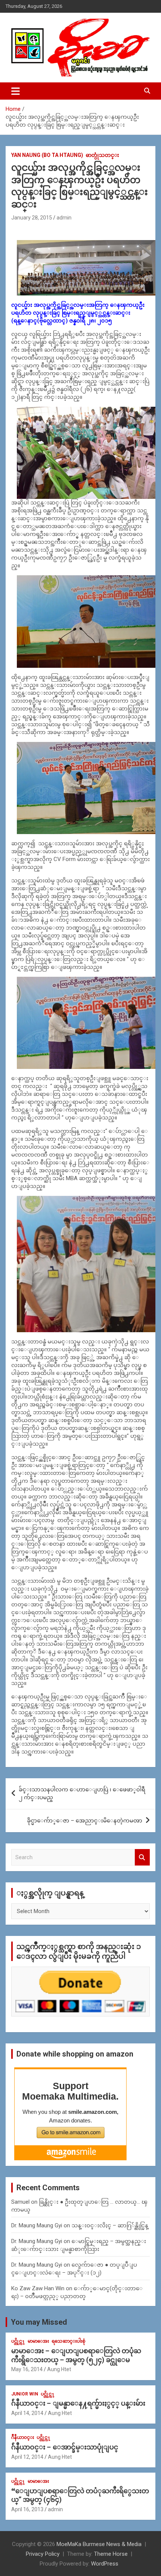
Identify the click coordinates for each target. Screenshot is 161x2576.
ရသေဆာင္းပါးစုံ (69, 2341)
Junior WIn (25, 2394)
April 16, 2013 (27, 2509)
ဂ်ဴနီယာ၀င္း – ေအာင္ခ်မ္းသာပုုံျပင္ (65, 2447)
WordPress (105, 2564)
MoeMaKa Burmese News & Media (99, 2544)
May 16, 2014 (27, 2369)
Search (142, 1857)
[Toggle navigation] (16, 91)
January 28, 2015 (32, 218)
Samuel (20, 2202)
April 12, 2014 (27, 2457)
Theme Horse (111, 2554)
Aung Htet (59, 2369)
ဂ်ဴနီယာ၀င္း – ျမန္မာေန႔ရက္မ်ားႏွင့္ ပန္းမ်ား (78, 2403)
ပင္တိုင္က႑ (18, 2341)
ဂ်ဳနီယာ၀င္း (23, 2437)
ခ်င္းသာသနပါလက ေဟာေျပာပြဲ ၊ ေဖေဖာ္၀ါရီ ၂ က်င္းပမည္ (82, 1793)
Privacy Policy (43, 2554)
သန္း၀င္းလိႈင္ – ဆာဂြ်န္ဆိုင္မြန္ (110, 2225)
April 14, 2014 (27, 2413)
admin (64, 218)
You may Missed (39, 2322)
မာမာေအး (38, 2341)
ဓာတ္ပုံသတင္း (102, 155)
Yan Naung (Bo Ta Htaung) (47, 155)
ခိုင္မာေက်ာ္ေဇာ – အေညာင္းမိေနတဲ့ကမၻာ (85, 1821)
